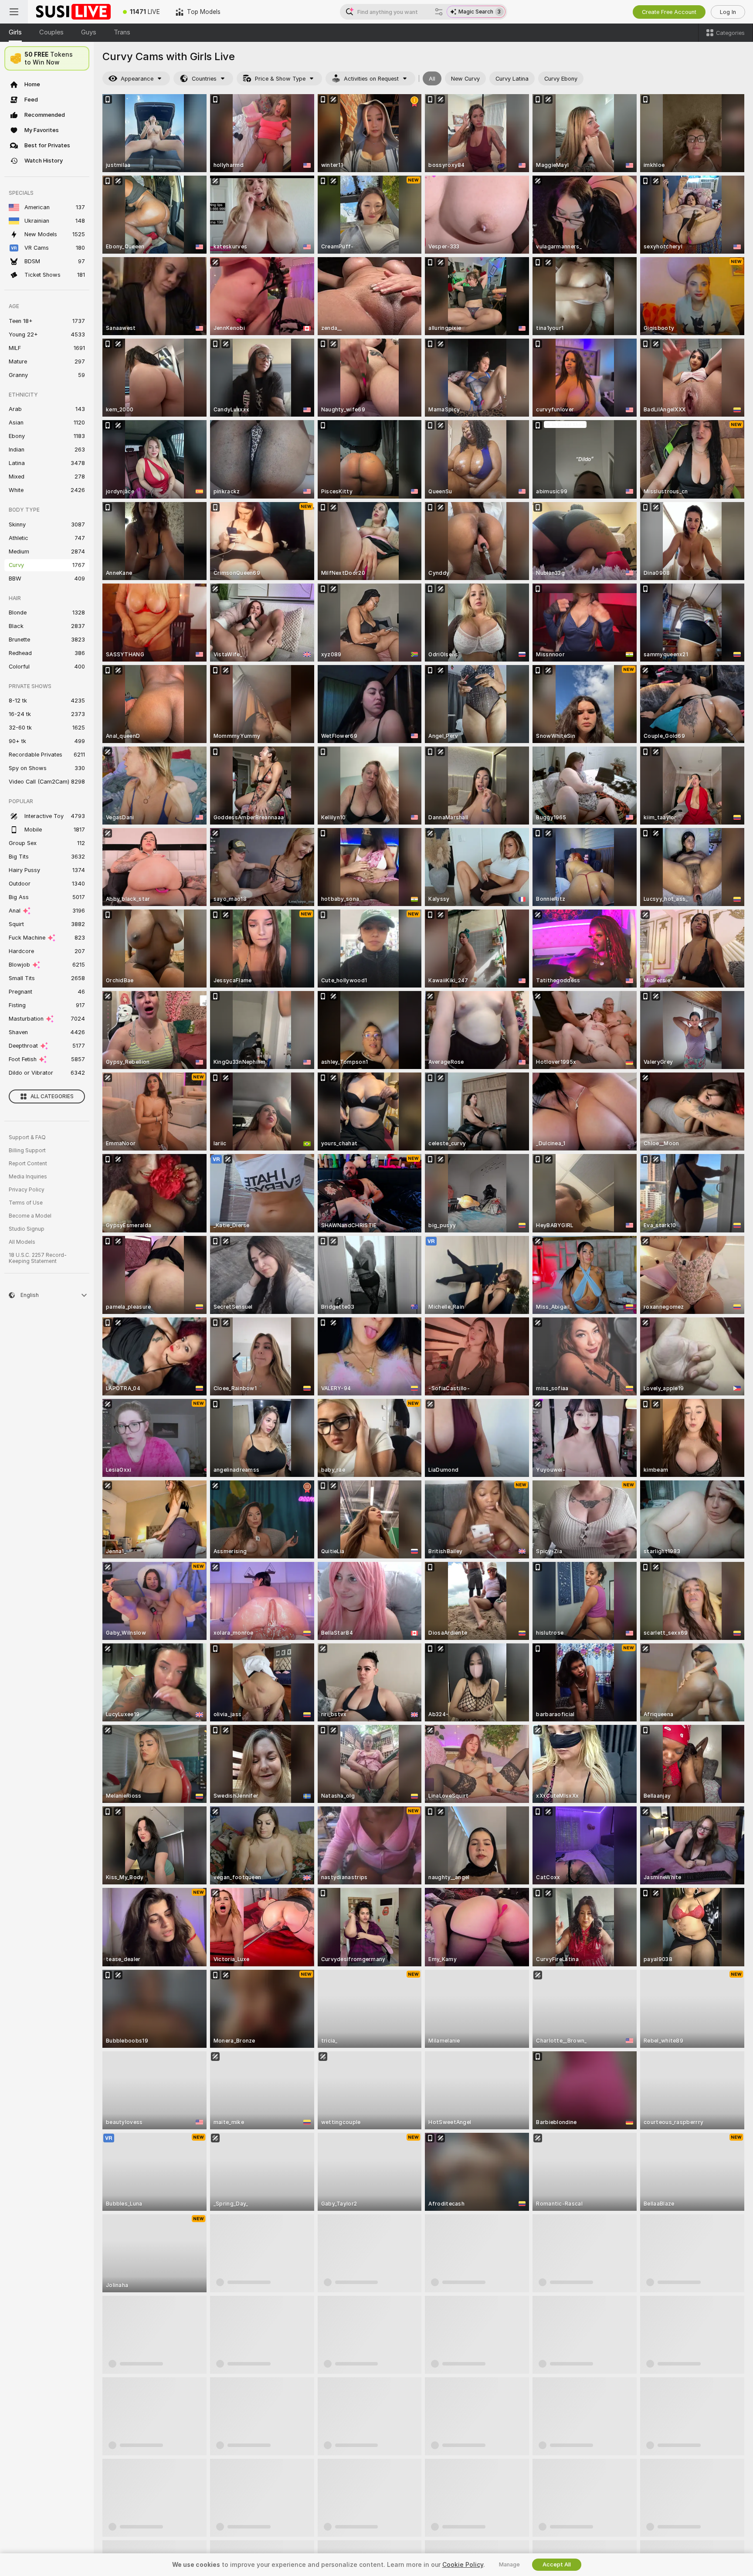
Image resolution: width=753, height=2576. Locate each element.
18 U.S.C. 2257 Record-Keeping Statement (38, 1258)
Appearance (137, 79)
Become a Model (30, 1216)
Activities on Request (371, 79)
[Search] (439, 12)
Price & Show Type (280, 79)
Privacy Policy (27, 1190)
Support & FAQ (27, 1137)
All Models (22, 1242)
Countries (204, 79)
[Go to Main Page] (71, 12)
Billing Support (27, 1151)
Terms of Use (26, 1203)
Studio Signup (27, 1229)
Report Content (28, 1164)
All (432, 79)
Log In (728, 12)
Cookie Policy (463, 2565)
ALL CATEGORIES (52, 1096)
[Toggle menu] (14, 12)
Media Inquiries (28, 1177)
